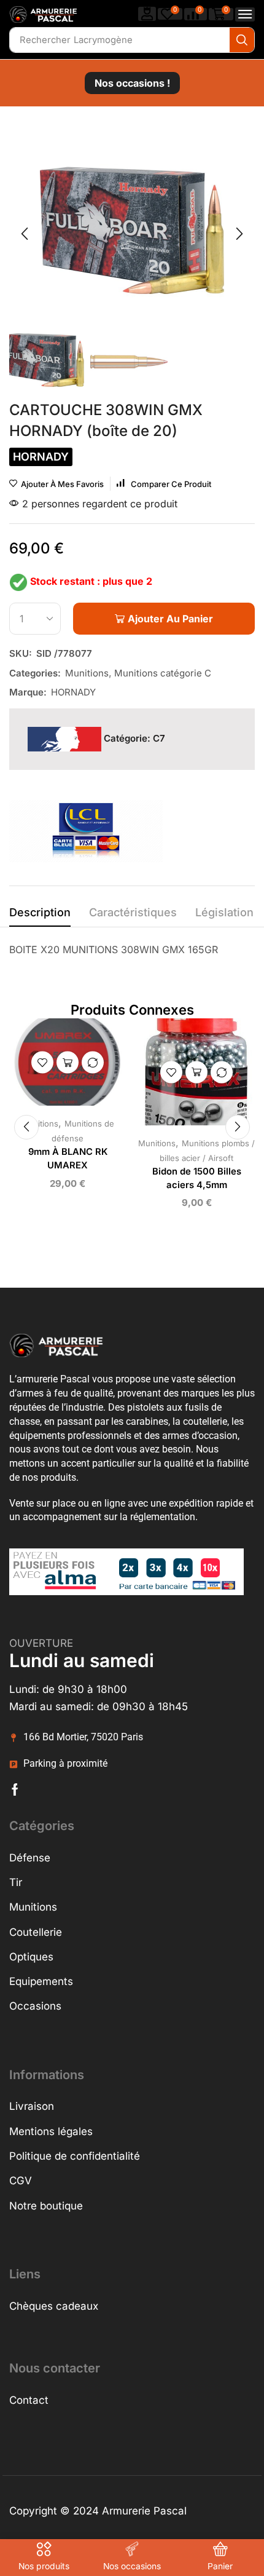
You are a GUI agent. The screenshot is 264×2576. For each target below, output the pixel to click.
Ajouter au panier (68, 1063)
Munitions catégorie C (163, 673)
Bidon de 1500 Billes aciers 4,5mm (197, 1178)
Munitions (87, 673)
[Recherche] (242, 40)
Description (40, 912)
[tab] (40, 916)
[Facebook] (15, 1789)
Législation (224, 912)
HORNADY (73, 692)
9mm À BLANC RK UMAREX (68, 1159)
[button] (147, 14)
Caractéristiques (133, 912)
